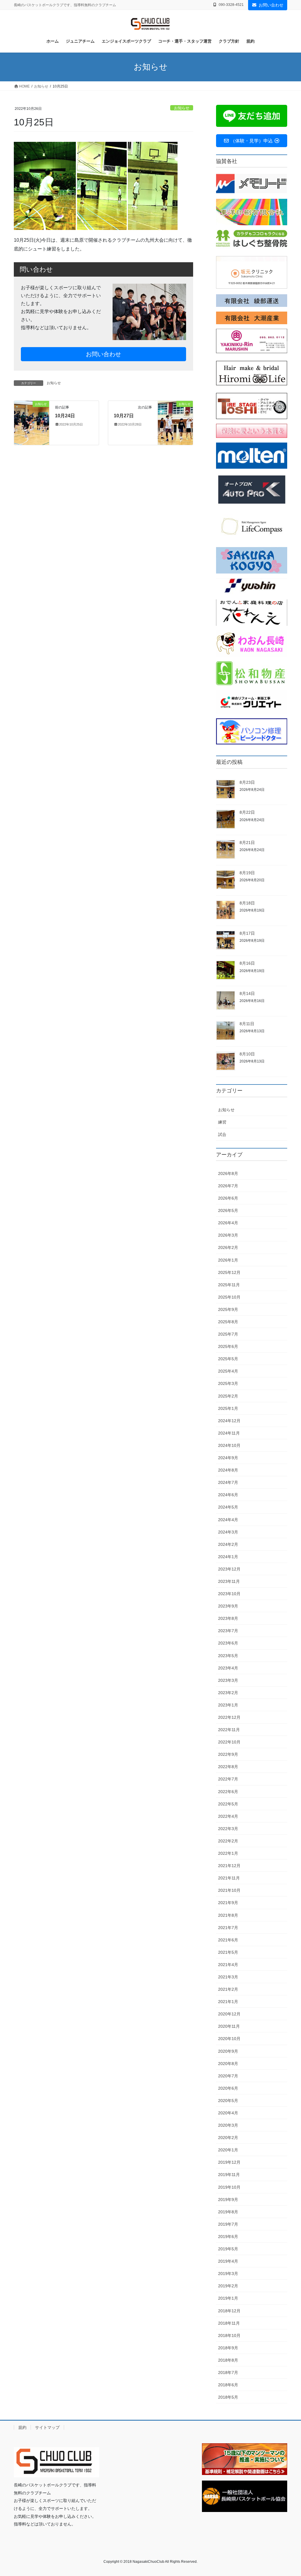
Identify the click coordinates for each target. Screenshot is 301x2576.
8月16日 (247, 963)
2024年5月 (228, 1507)
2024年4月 (228, 1520)
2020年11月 (229, 2026)
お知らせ (182, 108)
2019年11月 (229, 2175)
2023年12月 (229, 1569)
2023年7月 (228, 1631)
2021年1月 (228, 2002)
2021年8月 (228, 1915)
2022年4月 (228, 1816)
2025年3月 (228, 1383)
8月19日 (247, 873)
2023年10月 (229, 1594)
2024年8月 (228, 1470)
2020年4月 (228, 2113)
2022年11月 (229, 1730)
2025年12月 (229, 1272)
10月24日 (65, 416)
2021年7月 (228, 1928)
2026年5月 (228, 1210)
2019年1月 (228, 2298)
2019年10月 (229, 2187)
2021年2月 (228, 1989)
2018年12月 (229, 2311)
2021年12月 (229, 1866)
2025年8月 (228, 1322)
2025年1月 (228, 1408)
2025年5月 (228, 1359)
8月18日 (247, 903)
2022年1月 (228, 1853)
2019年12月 (229, 2162)
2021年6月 (228, 1940)
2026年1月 (228, 1260)
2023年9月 (228, 1606)
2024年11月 (229, 1433)
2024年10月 (229, 1445)
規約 (22, 2427)
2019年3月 (228, 2274)
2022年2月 (228, 1841)
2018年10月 (229, 2335)
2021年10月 (229, 1890)
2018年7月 (228, 2372)
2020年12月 (229, 2014)
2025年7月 (228, 1334)
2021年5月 (228, 1952)
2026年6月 (228, 1198)
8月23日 (247, 782)
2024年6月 (228, 1495)
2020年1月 (228, 2150)
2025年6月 (228, 1346)
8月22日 (247, 812)
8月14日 (247, 993)
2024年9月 (228, 1458)
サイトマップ (47, 2427)
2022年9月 (228, 1754)
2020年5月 (228, 2101)
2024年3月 (228, 1532)
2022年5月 (228, 1804)
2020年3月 (228, 2125)
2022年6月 (228, 1792)
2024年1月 (228, 1557)
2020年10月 (229, 2039)
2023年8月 (228, 1618)
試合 (222, 1134)
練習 (222, 1122)
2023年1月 (228, 1705)
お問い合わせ (271, 5)
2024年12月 (229, 1421)
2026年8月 (228, 1173)
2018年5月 (228, 2397)
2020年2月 (228, 2138)
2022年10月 (229, 1742)
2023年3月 (228, 1680)
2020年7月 (228, 2076)
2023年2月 (228, 1693)
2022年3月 (228, 1829)
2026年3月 (228, 1235)
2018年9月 (228, 2348)
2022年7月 (228, 1779)
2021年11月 (229, 1878)
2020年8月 (228, 2064)
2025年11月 (229, 1285)
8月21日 (247, 843)
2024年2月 (228, 1544)
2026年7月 (228, 1186)
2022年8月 (228, 1767)
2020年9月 (228, 2051)
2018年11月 (229, 2323)
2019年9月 (228, 2200)
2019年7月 (228, 2224)
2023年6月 (228, 1643)
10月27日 (124, 416)
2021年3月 (228, 1977)
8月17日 (247, 933)
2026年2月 (228, 1247)
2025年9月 (228, 1309)
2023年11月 (229, 1581)
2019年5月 (228, 2249)
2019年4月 (228, 2261)
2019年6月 (228, 2237)
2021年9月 (228, 1903)
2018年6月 (228, 2385)
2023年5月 (228, 1656)
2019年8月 (228, 2212)
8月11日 (247, 1024)
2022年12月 (229, 1717)
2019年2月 (228, 2286)
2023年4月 (228, 1668)
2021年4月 (228, 1965)
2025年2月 (228, 1396)
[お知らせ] (32, 422)
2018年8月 (228, 2360)
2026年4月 (228, 1223)
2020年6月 (228, 2088)
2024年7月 (228, 1482)
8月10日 (247, 1054)
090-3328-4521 (231, 5)
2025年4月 (228, 1371)
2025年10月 (229, 1297)
